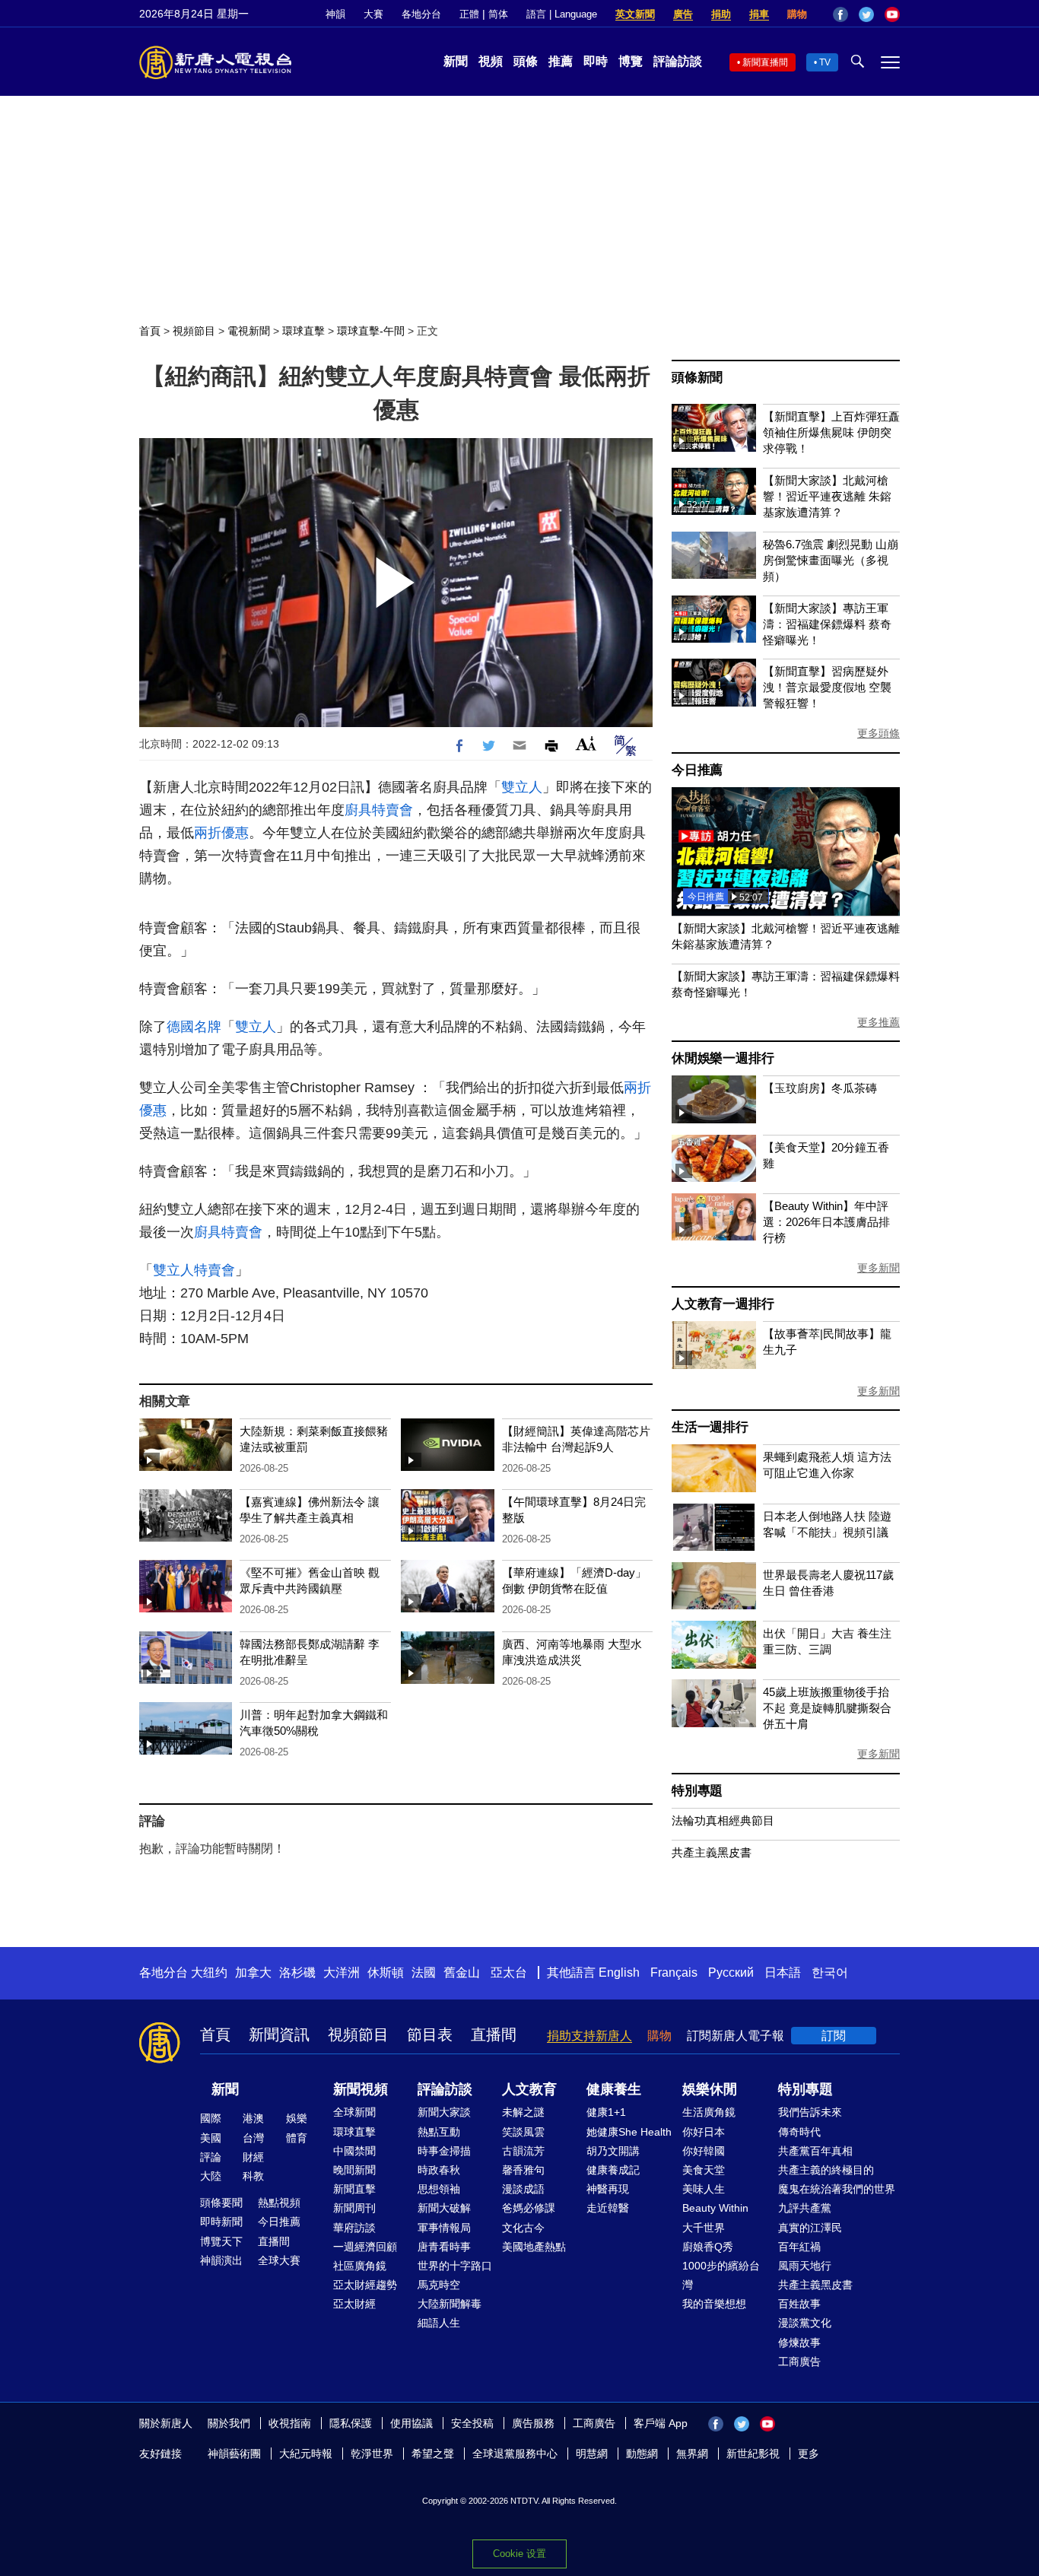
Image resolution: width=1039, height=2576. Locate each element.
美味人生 (704, 2189)
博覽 (631, 61)
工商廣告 (799, 2362)
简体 (498, 14)
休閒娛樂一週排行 (723, 1058)
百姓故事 (799, 2304)
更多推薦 (879, 1022)
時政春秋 (439, 2170)
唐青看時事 (444, 2247)
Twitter (866, 14)
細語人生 (439, 2323)
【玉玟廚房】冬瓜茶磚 (820, 1088)
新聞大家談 (444, 2112)
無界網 (692, 2454)
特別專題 (697, 1791)
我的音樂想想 (714, 2304)
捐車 (759, 14)
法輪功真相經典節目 (723, 1820)
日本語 (783, 1972)
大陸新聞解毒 (450, 2304)
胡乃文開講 (613, 2151)
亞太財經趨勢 (365, 2285)
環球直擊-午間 (371, 331)
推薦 (561, 61)
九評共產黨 (805, 2208)
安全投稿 (472, 2423)
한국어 (830, 1972)
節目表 (430, 2034)
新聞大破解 (444, 2208)
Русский (731, 1972)
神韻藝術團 (234, 2454)
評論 (211, 2157)
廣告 (683, 14)
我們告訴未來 (810, 2112)
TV (825, 62)
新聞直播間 (765, 62)
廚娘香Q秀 (708, 2247)
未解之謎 (523, 2112)
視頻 (491, 61)
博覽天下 (221, 2241)
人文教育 (529, 2089)
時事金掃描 (444, 2151)
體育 (297, 2138)
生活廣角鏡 (709, 2112)
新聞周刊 (354, 2208)
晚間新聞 (354, 2170)
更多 (809, 2454)
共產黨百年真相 (815, 2151)
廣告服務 (533, 2423)
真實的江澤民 (810, 2228)
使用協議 (411, 2423)
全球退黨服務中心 (515, 2454)
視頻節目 (194, 331)
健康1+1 (606, 2112)
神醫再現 (608, 2189)
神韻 (335, 14)
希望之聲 (433, 2454)
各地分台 (421, 14)
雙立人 (522, 787)
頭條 (526, 61)
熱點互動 (439, 2132)
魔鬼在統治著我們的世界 (837, 2189)
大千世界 (704, 2228)
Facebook (840, 14)
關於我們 (229, 2423)
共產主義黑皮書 (712, 1852)
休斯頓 (386, 1972)
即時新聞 (221, 2222)
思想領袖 (439, 2189)
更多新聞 (879, 1268)
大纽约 (209, 1972)
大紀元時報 (306, 2454)
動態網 (642, 2454)
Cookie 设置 (519, 2554)
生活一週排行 (710, 1427)
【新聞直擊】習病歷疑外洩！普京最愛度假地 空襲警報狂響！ (827, 687)
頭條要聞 (221, 2203)
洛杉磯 (297, 1972)
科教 (253, 2176)
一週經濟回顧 (365, 2247)
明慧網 (592, 2454)
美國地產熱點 (534, 2247)
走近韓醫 (608, 2208)
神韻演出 (221, 2260)
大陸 (211, 2176)
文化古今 (523, 2228)
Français (674, 1972)
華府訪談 (354, 2228)
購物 (797, 14)
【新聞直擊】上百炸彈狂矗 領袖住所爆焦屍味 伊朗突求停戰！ (831, 432)
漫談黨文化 (805, 2323)
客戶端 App (661, 2423)
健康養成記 (613, 2170)
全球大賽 (279, 2260)
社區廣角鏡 (360, 2266)
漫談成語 (523, 2189)
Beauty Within (715, 2208)
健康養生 (614, 2089)
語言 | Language (562, 14)
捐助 (721, 14)
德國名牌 (194, 1027)
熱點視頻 (279, 2203)
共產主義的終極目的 (826, 2170)
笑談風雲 (523, 2132)
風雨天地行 (805, 2266)
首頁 (150, 331)
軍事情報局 (444, 2228)
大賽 (373, 14)
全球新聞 (354, 2112)
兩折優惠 (221, 833)
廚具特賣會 (379, 810)
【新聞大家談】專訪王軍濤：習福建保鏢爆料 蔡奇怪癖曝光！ (827, 624)
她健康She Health (629, 2132)
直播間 (494, 2034)
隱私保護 (351, 2423)
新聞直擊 (354, 2189)
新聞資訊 (279, 2034)
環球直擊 (303, 331)
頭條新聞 (697, 378)
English (619, 1972)
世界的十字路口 (455, 2266)
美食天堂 (704, 2170)
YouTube (892, 14)
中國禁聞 (354, 2151)
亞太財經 (354, 2304)
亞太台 (509, 1972)
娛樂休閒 (710, 2089)
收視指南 (290, 2423)
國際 (211, 2118)
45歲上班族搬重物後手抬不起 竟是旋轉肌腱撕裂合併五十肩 (827, 1708)
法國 (424, 1972)
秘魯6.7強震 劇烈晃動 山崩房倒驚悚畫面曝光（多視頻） (831, 560)
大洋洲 (342, 1972)
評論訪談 (678, 61)
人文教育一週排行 (723, 1304)
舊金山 (462, 1972)
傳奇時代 (799, 2132)
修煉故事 (799, 2343)
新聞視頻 (361, 2089)
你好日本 (704, 2132)
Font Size (586, 743)
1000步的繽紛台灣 (721, 2275)
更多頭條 (879, 733)
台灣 (253, 2138)
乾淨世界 (372, 2454)
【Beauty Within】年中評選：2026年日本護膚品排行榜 (826, 1222)
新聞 (456, 61)
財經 (253, 2157)
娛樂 (297, 2118)
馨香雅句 (523, 2170)
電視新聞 (249, 331)
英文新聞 (635, 14)
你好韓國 (704, 2151)
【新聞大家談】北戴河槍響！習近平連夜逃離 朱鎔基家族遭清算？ (827, 496)
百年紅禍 (799, 2247)
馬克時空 (439, 2285)
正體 (469, 14)
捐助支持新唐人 (589, 2036)
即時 (596, 61)
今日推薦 (697, 770)
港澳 (253, 2118)
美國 (211, 2138)
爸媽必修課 (529, 2208)
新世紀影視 (753, 2454)
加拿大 (253, 1972)
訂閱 (834, 2036)
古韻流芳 (523, 2151)
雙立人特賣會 (194, 1270)
